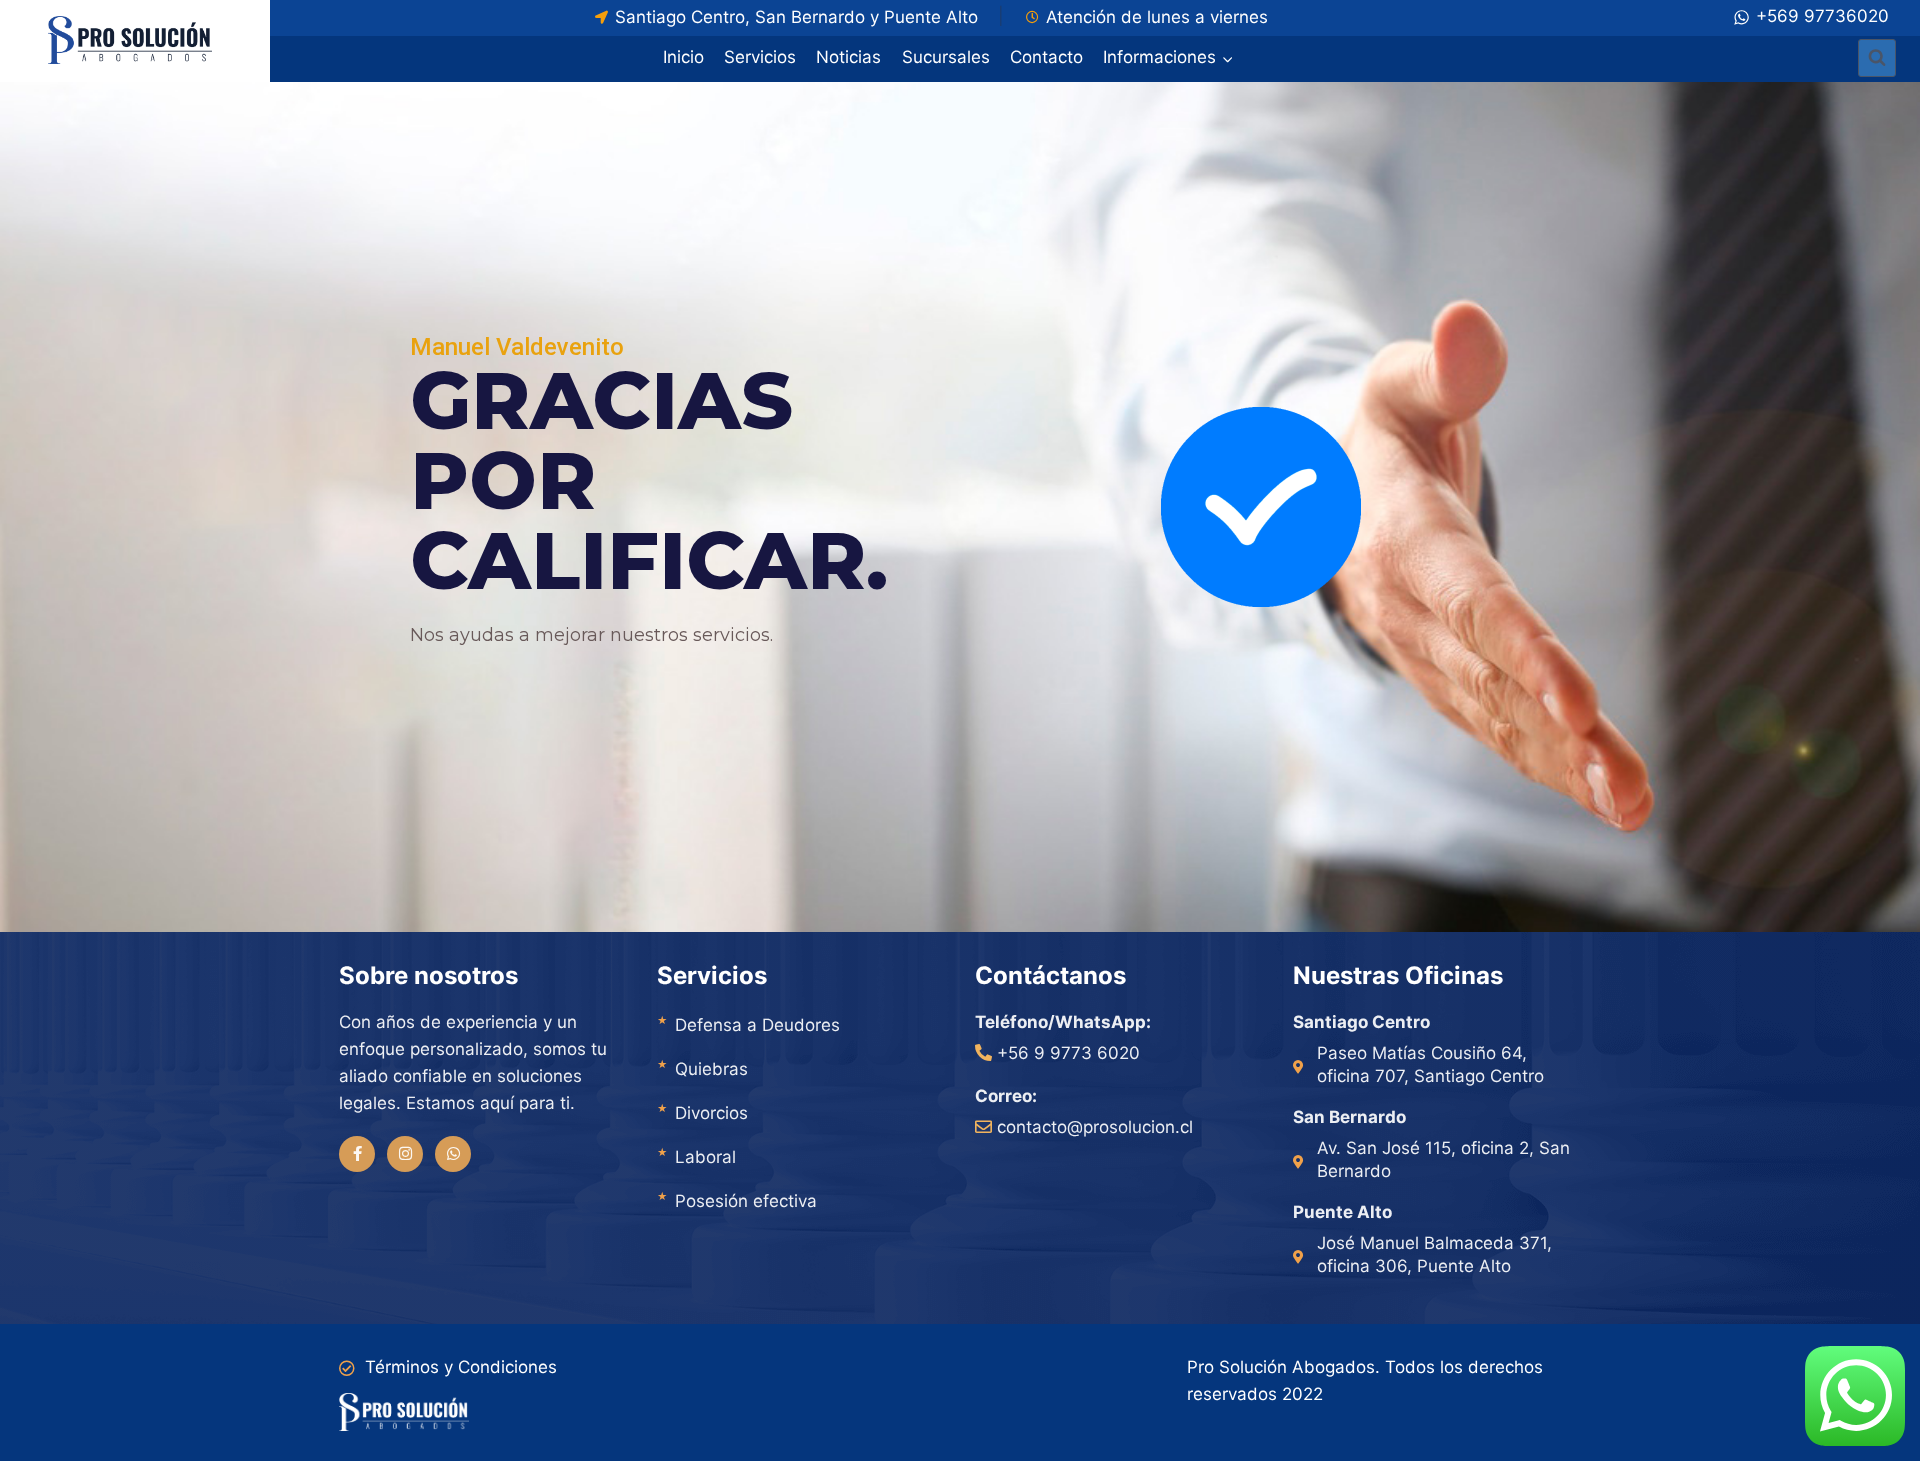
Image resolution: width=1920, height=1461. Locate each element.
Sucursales (946, 57)
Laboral (705, 1157)
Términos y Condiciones (461, 1367)
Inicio (683, 57)
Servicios (760, 57)
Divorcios (711, 1113)
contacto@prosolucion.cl (1095, 1127)
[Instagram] (405, 1154)
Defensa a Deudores (757, 1025)
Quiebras (711, 1069)
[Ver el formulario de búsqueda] (1877, 58)
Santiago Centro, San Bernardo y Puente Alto (796, 17)
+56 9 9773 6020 (1068, 1053)
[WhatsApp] (453, 1154)
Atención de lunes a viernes (1157, 17)
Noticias (848, 57)
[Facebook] (357, 1154)
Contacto (1046, 57)
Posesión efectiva (746, 1201)
